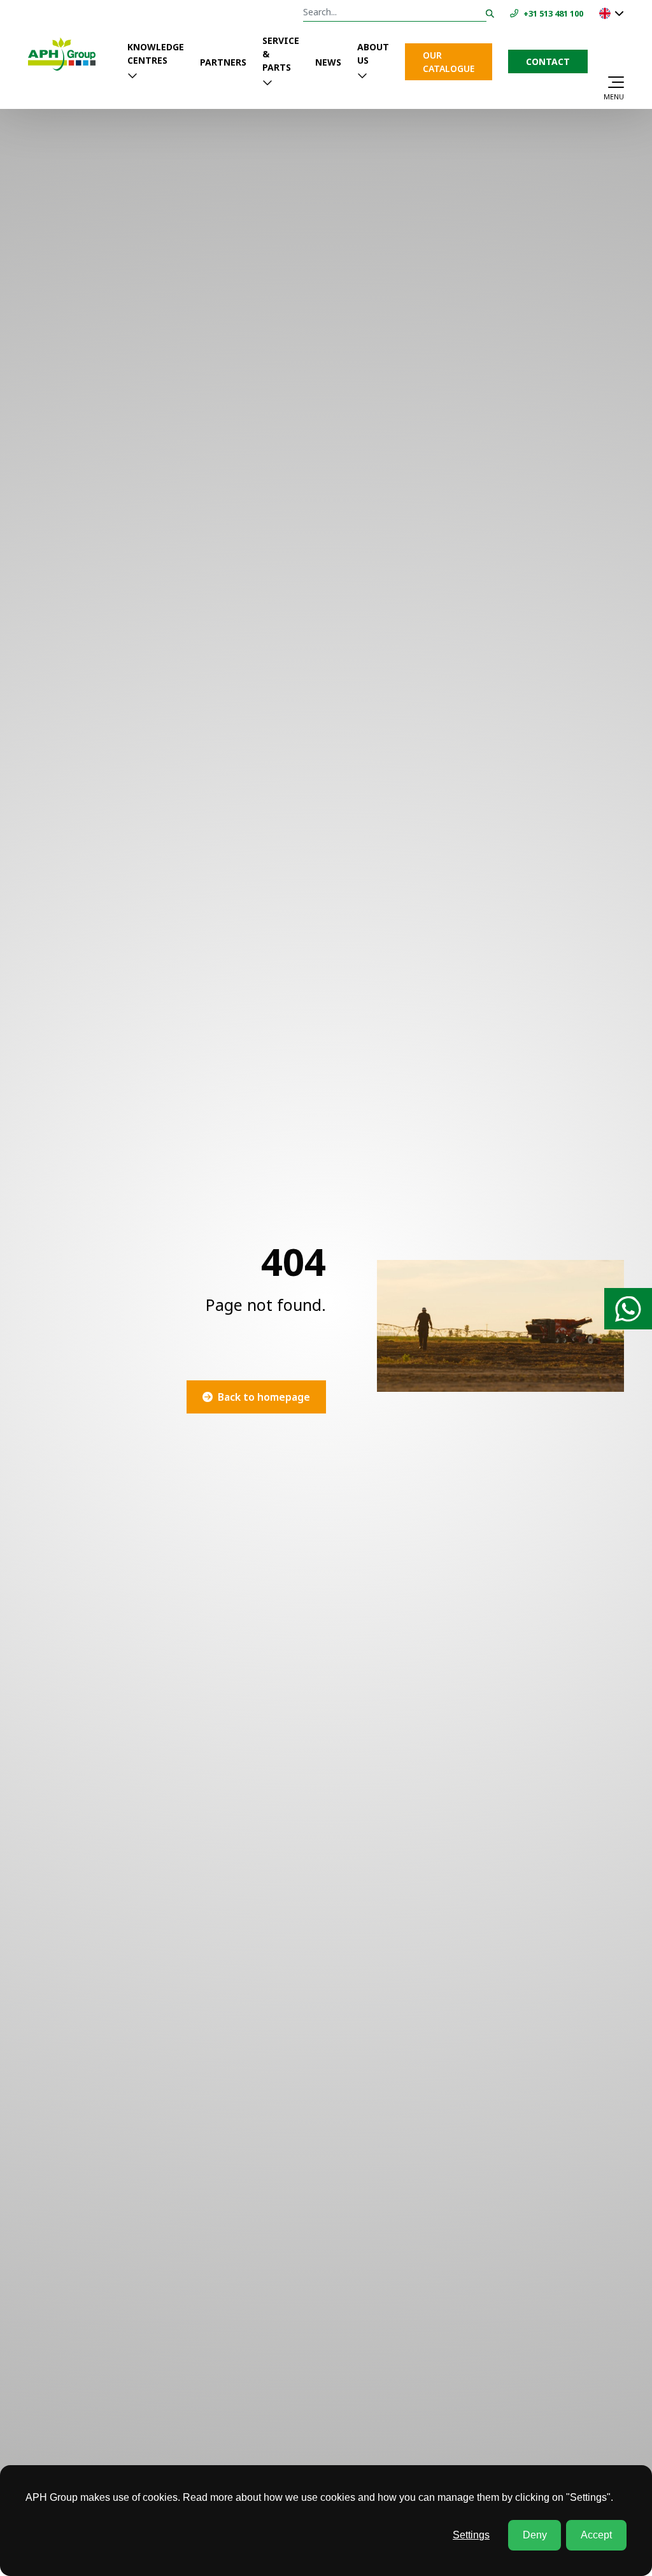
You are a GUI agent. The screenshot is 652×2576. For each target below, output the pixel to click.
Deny (535, 2535)
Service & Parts (281, 54)
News (328, 62)
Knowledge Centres (156, 54)
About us (373, 54)
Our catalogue (449, 62)
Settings (471, 2535)
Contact (548, 61)
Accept (596, 2535)
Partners (223, 62)
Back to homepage (264, 1397)
